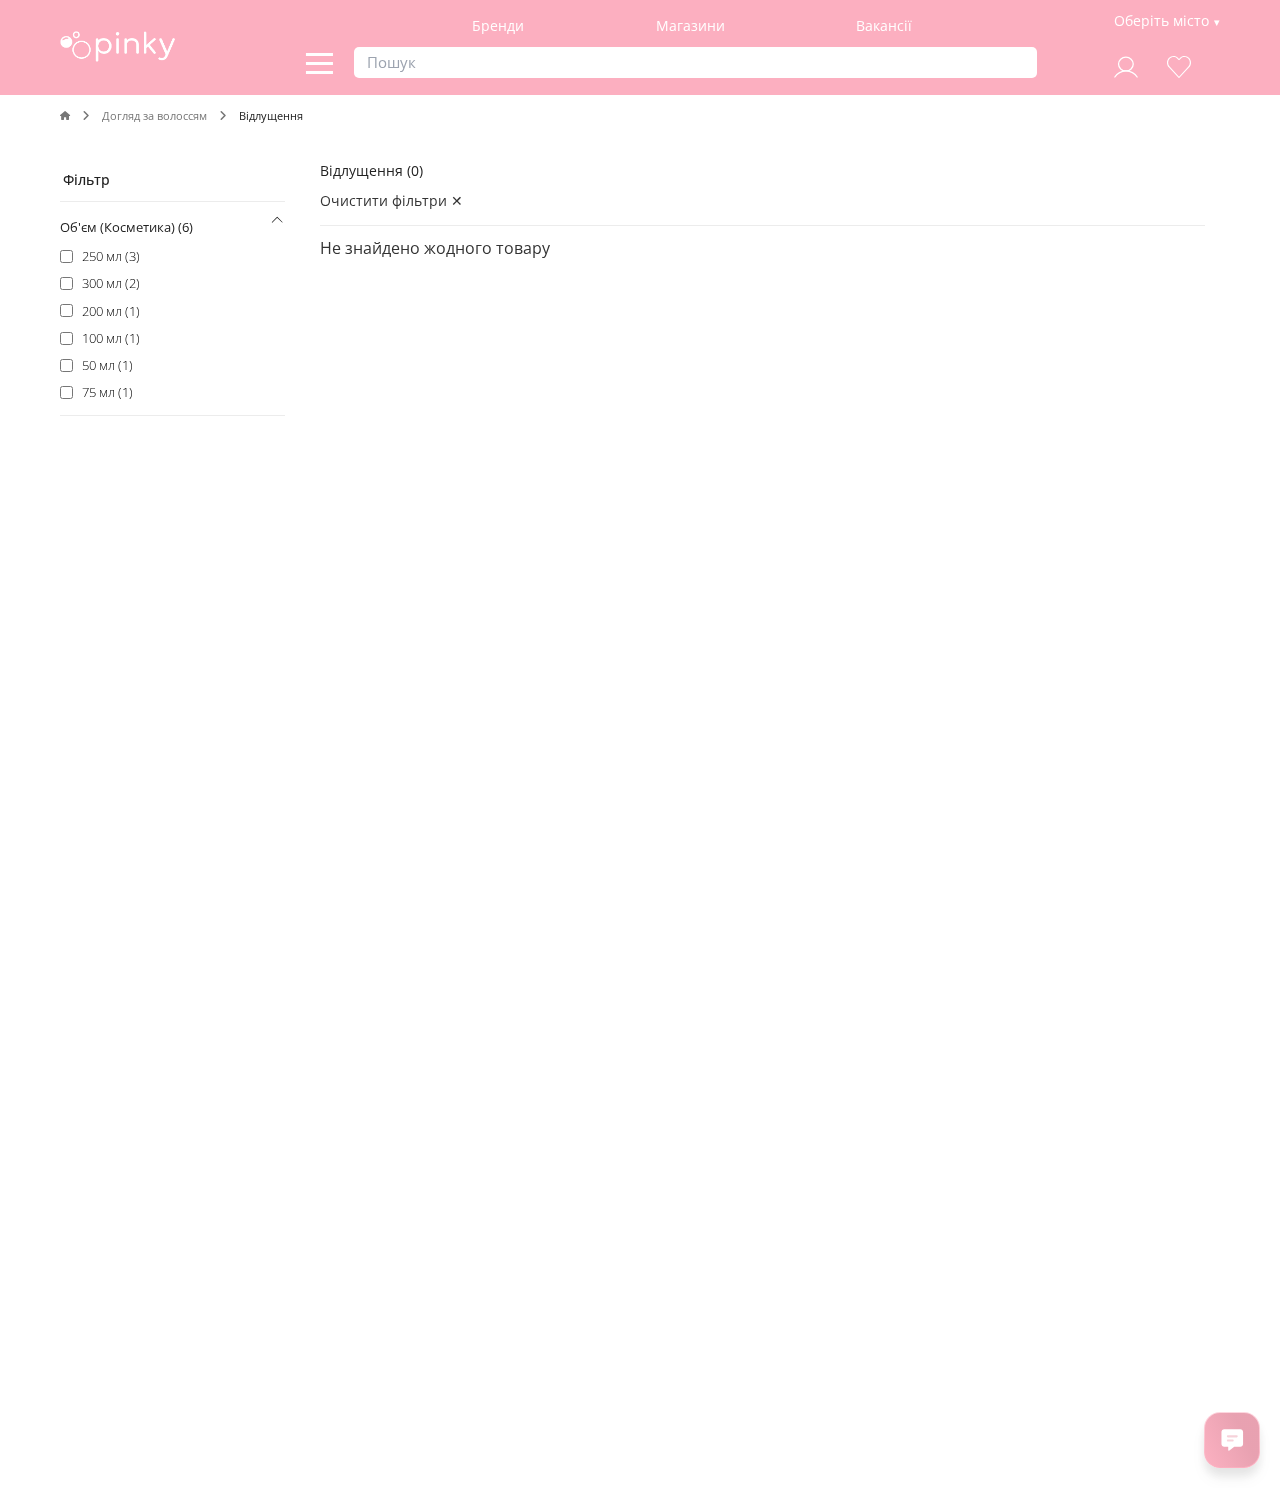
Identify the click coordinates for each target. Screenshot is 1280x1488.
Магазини (690, 25)
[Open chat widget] (1232, 1440)
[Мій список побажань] (1179, 64)
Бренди (498, 25)
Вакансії (884, 25)
